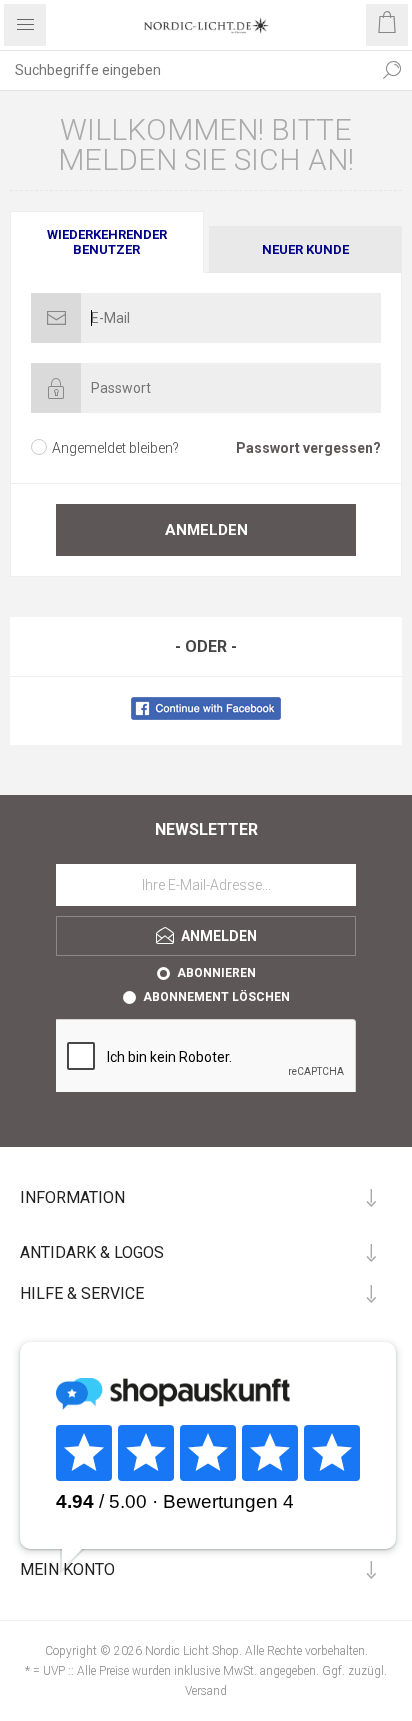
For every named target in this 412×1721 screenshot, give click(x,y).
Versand (206, 1691)
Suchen (392, 70)
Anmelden (206, 530)
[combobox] (186, 70)
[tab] (108, 242)
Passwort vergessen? (308, 448)
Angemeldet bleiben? (115, 448)
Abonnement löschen (216, 997)
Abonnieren (216, 973)
